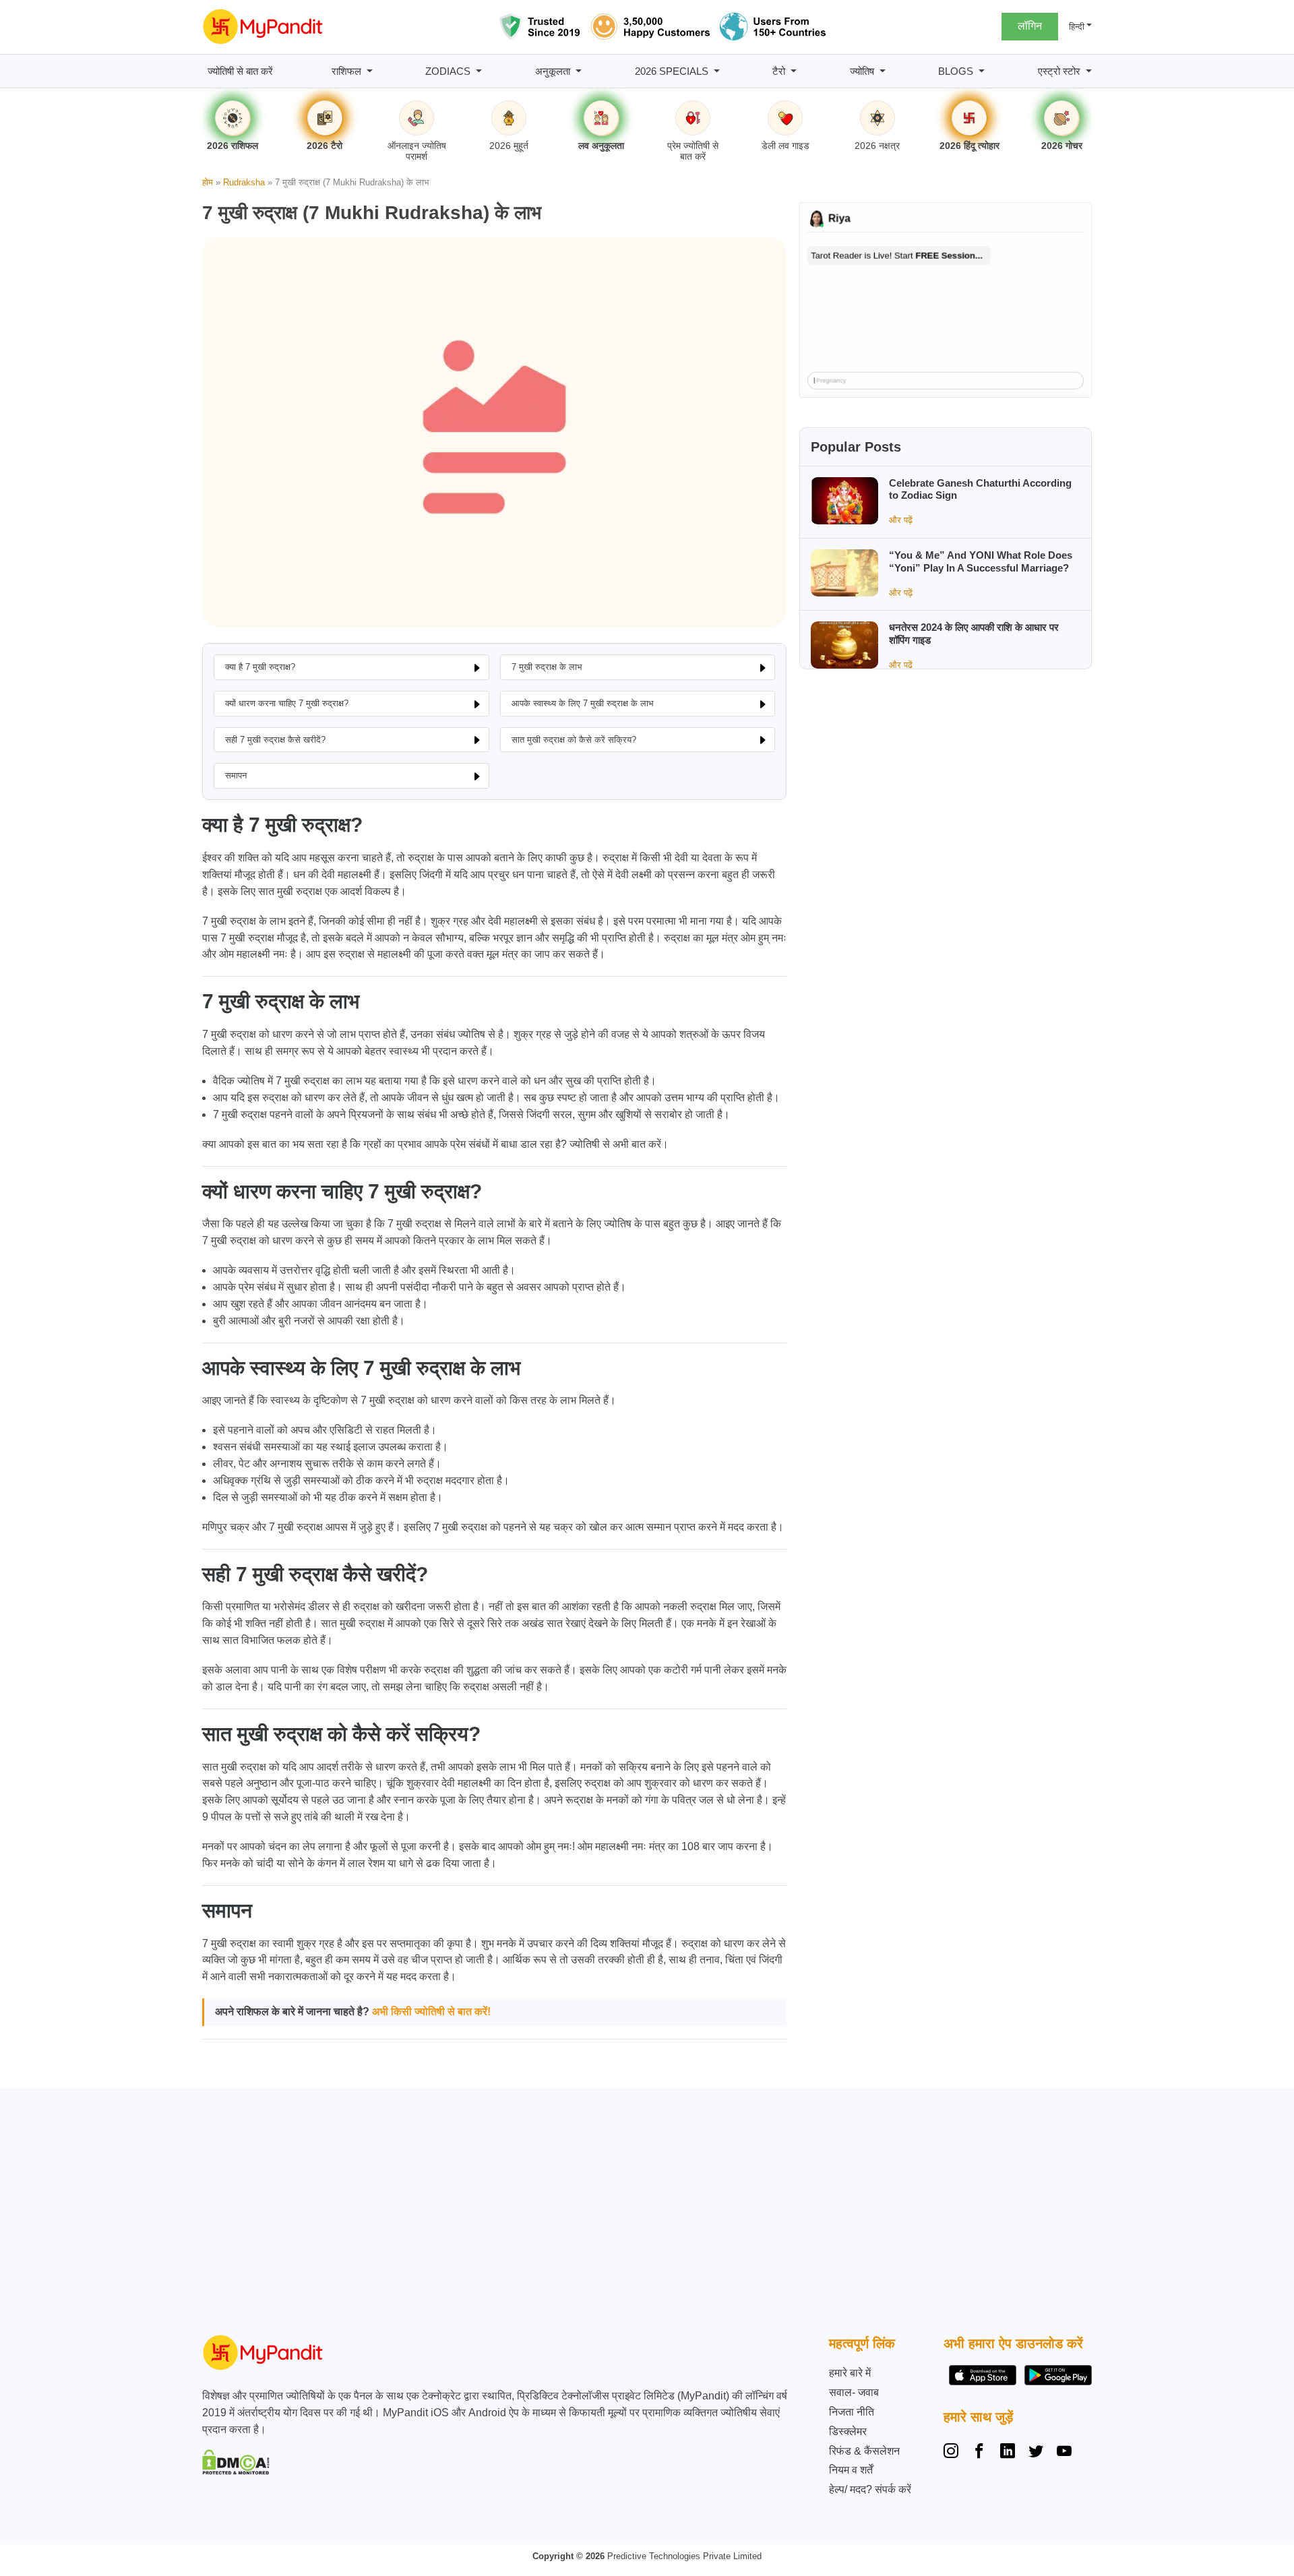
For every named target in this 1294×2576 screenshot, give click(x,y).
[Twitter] (1036, 2453)
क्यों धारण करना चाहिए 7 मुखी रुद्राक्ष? (287, 703)
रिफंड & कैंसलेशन (864, 2451)
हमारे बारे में (850, 2373)
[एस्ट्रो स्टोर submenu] (1089, 71)
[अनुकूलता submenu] (579, 71)
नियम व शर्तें (851, 2470)
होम (208, 182)
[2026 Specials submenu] (717, 71)
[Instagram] (954, 2453)
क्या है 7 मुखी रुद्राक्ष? (260, 667)
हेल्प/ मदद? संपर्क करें (870, 2489)
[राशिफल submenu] (370, 71)
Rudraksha (244, 182)
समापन (236, 775)
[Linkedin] (1008, 2453)
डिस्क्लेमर (848, 2431)
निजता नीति (852, 2412)
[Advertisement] (644, 2215)
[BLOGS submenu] (982, 71)
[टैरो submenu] (794, 71)
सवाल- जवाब (854, 2392)
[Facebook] (979, 2453)
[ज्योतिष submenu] (883, 71)
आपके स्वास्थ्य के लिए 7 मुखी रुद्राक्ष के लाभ (583, 703)
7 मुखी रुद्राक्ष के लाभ (547, 667)
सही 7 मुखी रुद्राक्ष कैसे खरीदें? (275, 740)
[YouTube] (1064, 2453)
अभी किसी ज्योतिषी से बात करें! (431, 2012)
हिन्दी (1077, 27)
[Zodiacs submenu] (479, 71)
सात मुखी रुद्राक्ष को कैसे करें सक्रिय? (574, 740)
